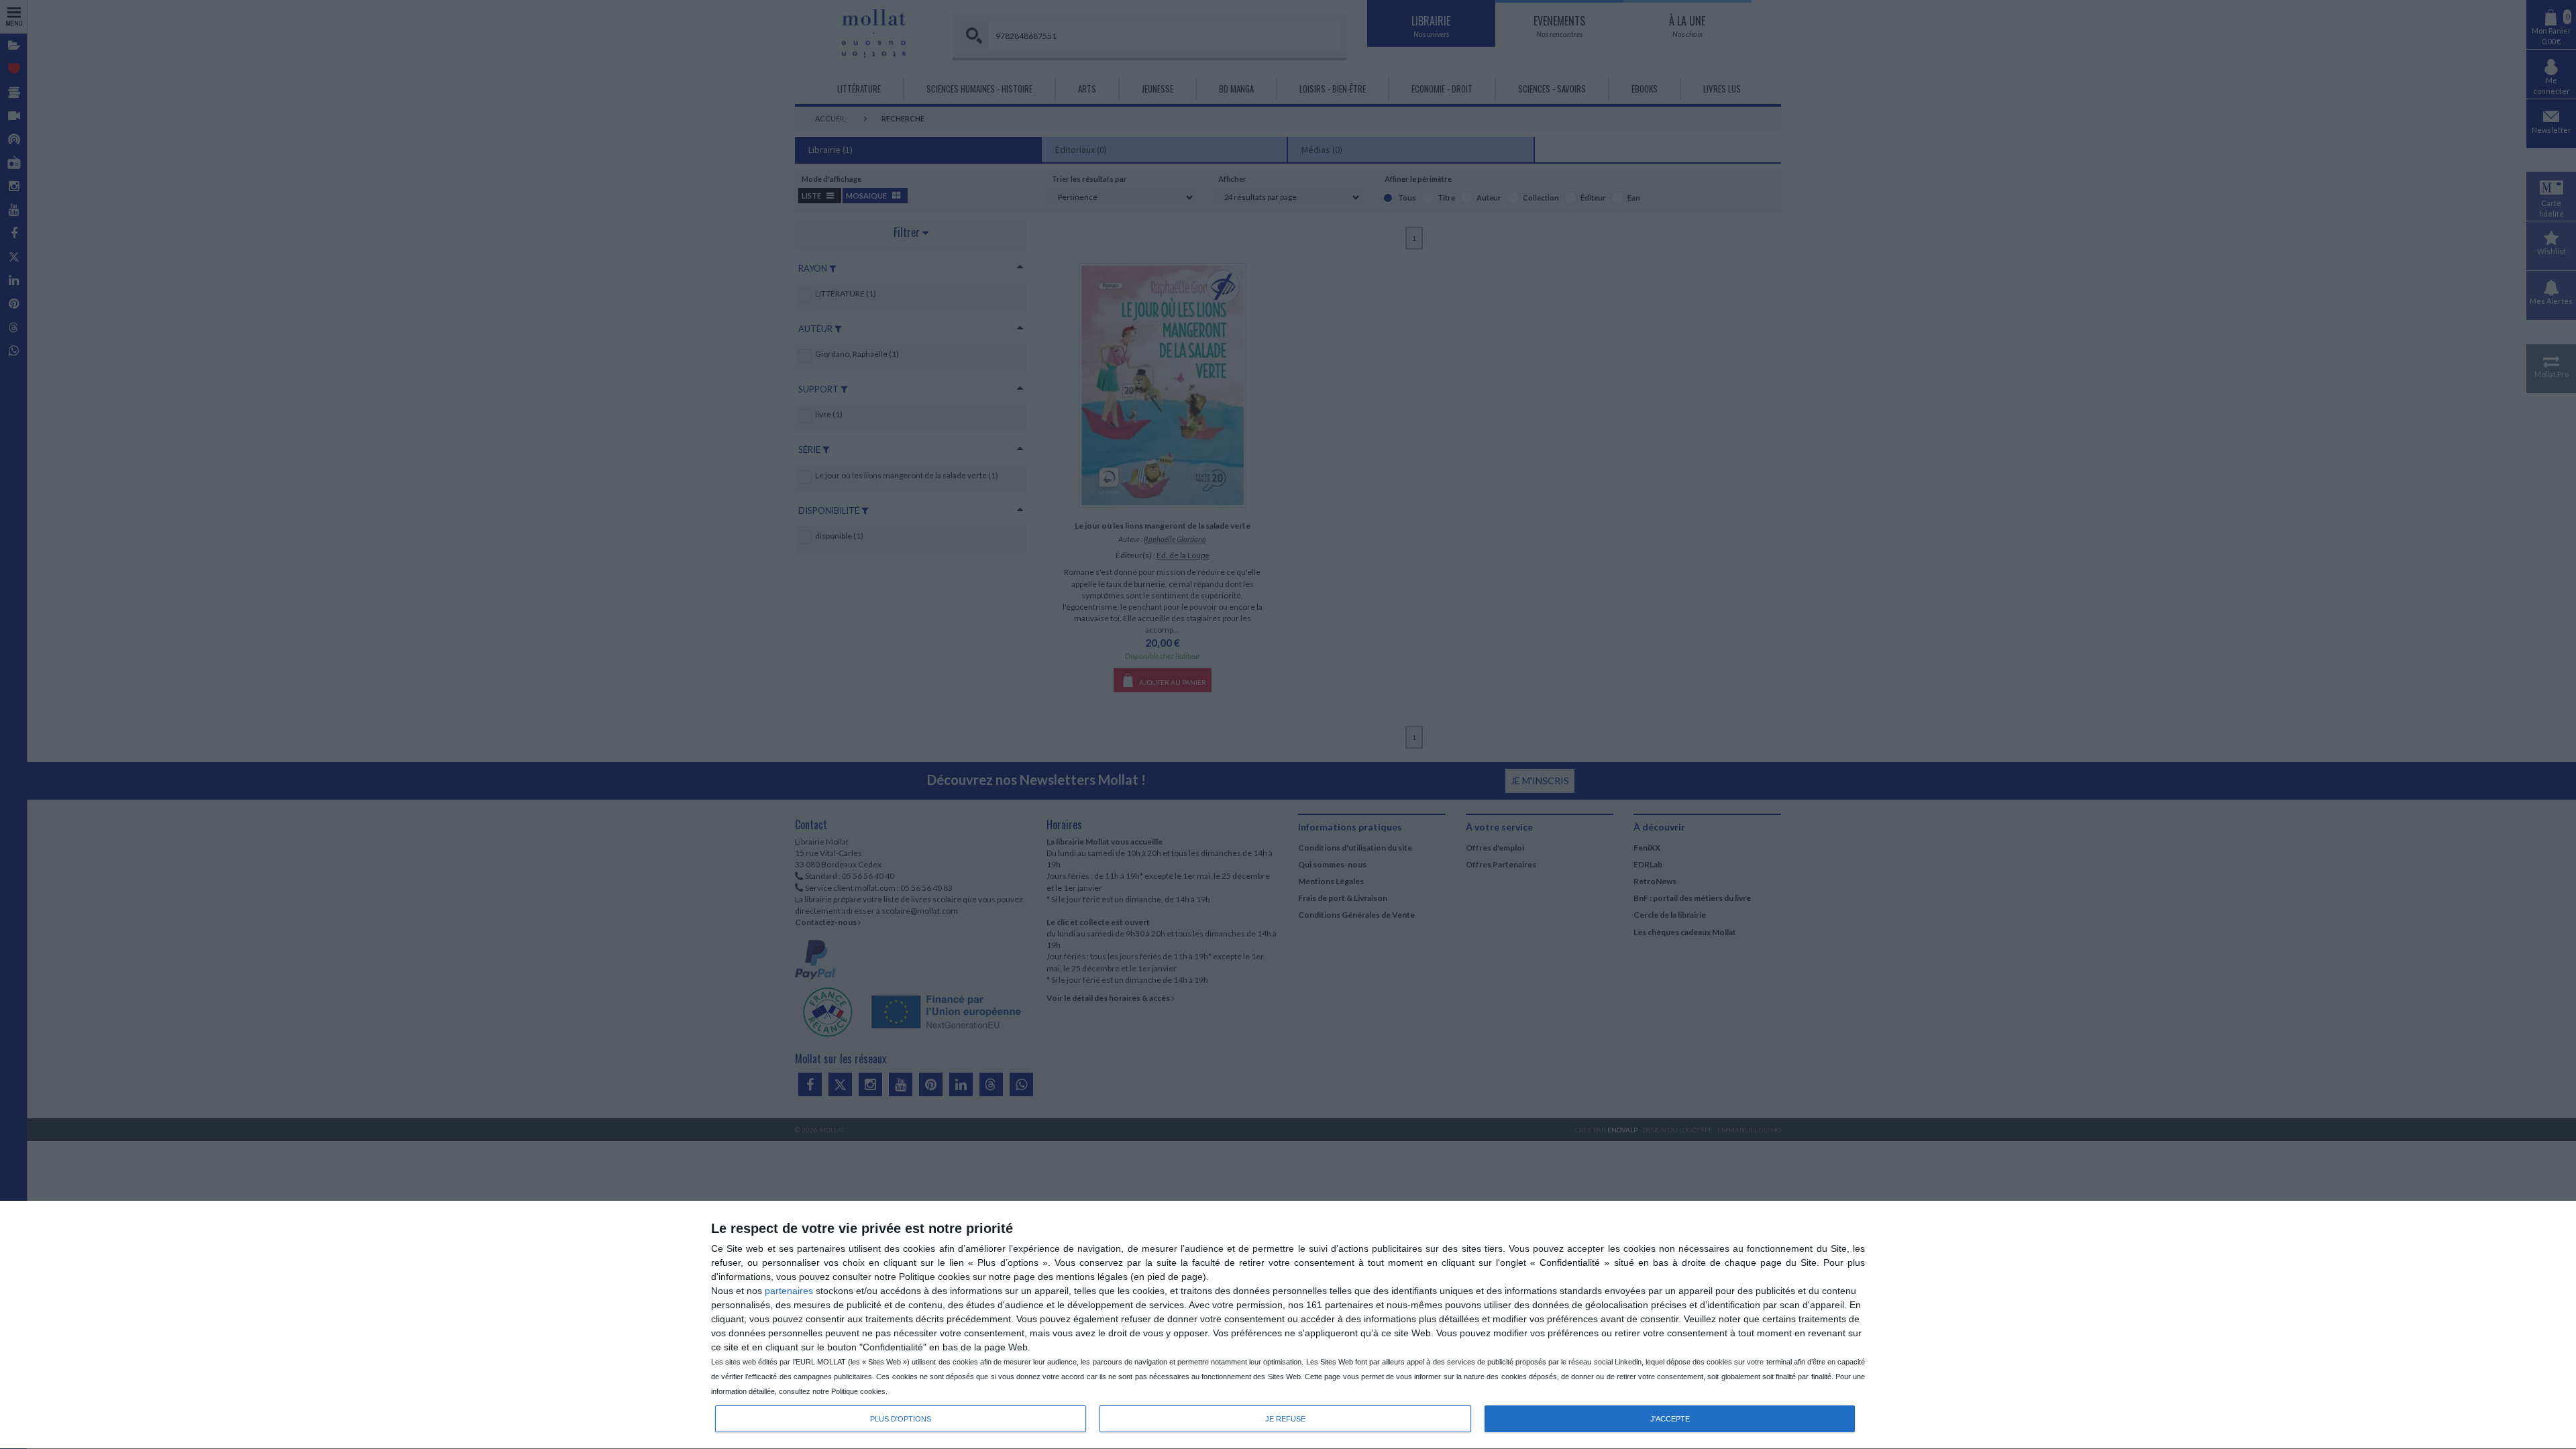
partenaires (789, 1291)
